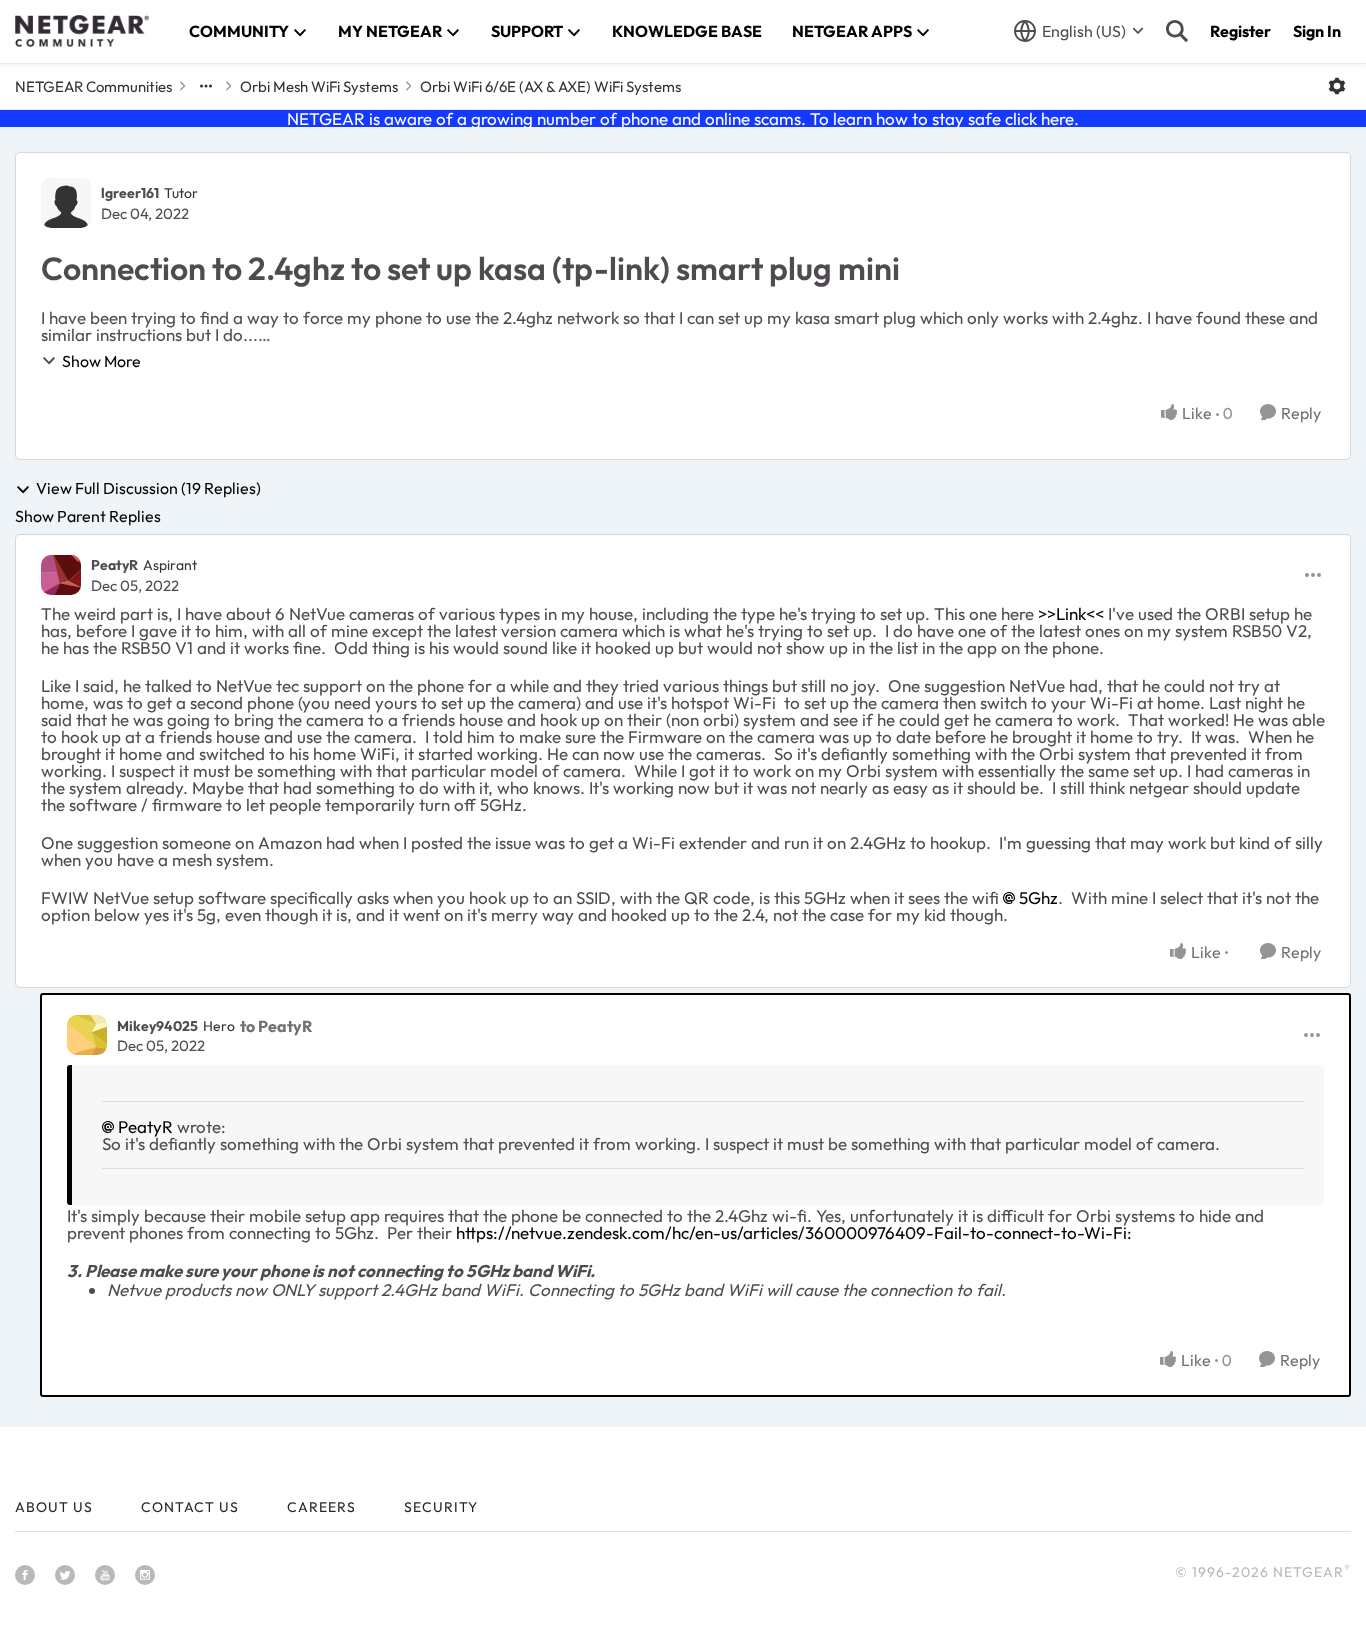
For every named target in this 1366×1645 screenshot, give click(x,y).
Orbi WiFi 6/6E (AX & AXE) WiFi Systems (550, 86)
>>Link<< (1071, 613)
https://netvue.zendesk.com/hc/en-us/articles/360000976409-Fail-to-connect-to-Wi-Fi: (794, 1232)
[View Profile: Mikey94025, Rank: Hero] (87, 1035)
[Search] (1177, 31)
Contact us (190, 1507)
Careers (321, 1507)
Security (441, 1507)
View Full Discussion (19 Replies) (148, 489)
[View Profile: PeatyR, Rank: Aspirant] (61, 575)
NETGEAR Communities (93, 86)
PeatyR (114, 565)
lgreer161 (130, 193)
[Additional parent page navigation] (206, 86)
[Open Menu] (1337, 86)
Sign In (1317, 31)
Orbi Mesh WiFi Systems (319, 86)
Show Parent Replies (88, 516)
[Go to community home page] (82, 31)
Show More (101, 361)
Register (1240, 31)
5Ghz (1038, 897)
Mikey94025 (157, 1026)
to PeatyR (276, 1026)
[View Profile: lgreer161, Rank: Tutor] (66, 203)
